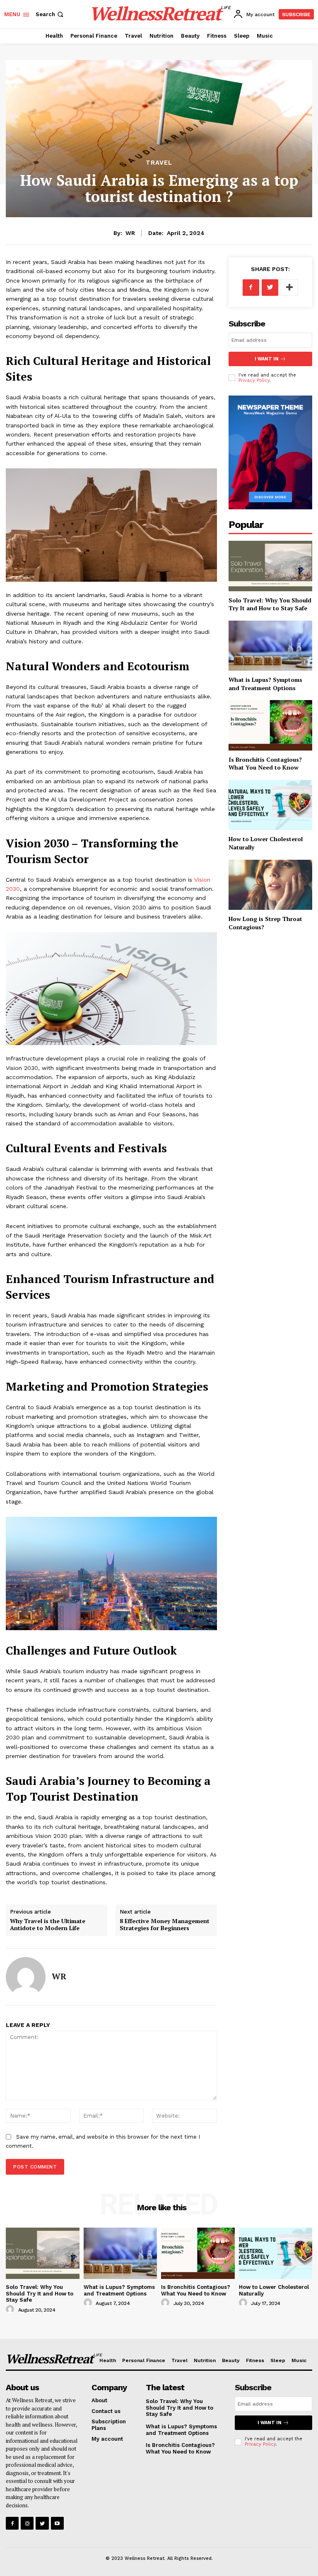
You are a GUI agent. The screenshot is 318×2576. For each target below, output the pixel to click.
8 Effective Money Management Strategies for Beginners (165, 1924)
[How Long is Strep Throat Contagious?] (270, 885)
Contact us (106, 2411)
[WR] (26, 1977)
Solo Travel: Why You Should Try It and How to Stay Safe (270, 604)
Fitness (255, 2360)
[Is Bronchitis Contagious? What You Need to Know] (270, 725)
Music (299, 2360)
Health (108, 2360)
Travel (159, 163)
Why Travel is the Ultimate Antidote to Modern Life (48, 1924)
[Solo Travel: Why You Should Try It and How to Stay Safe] (270, 566)
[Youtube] (57, 2523)
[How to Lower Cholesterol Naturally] (270, 805)
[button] (50, 14)
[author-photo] (11, 2310)
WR (130, 233)
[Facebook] (251, 288)
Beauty (231, 2360)
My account (107, 2439)
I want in (267, 359)
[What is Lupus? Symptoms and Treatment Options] (270, 646)
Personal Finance (144, 2360)
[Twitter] (270, 288)
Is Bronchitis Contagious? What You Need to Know (265, 764)
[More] (289, 288)
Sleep (278, 2360)
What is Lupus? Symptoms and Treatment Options (265, 684)
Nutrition (205, 2360)
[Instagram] (27, 2523)
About (99, 2400)
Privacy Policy (254, 380)
